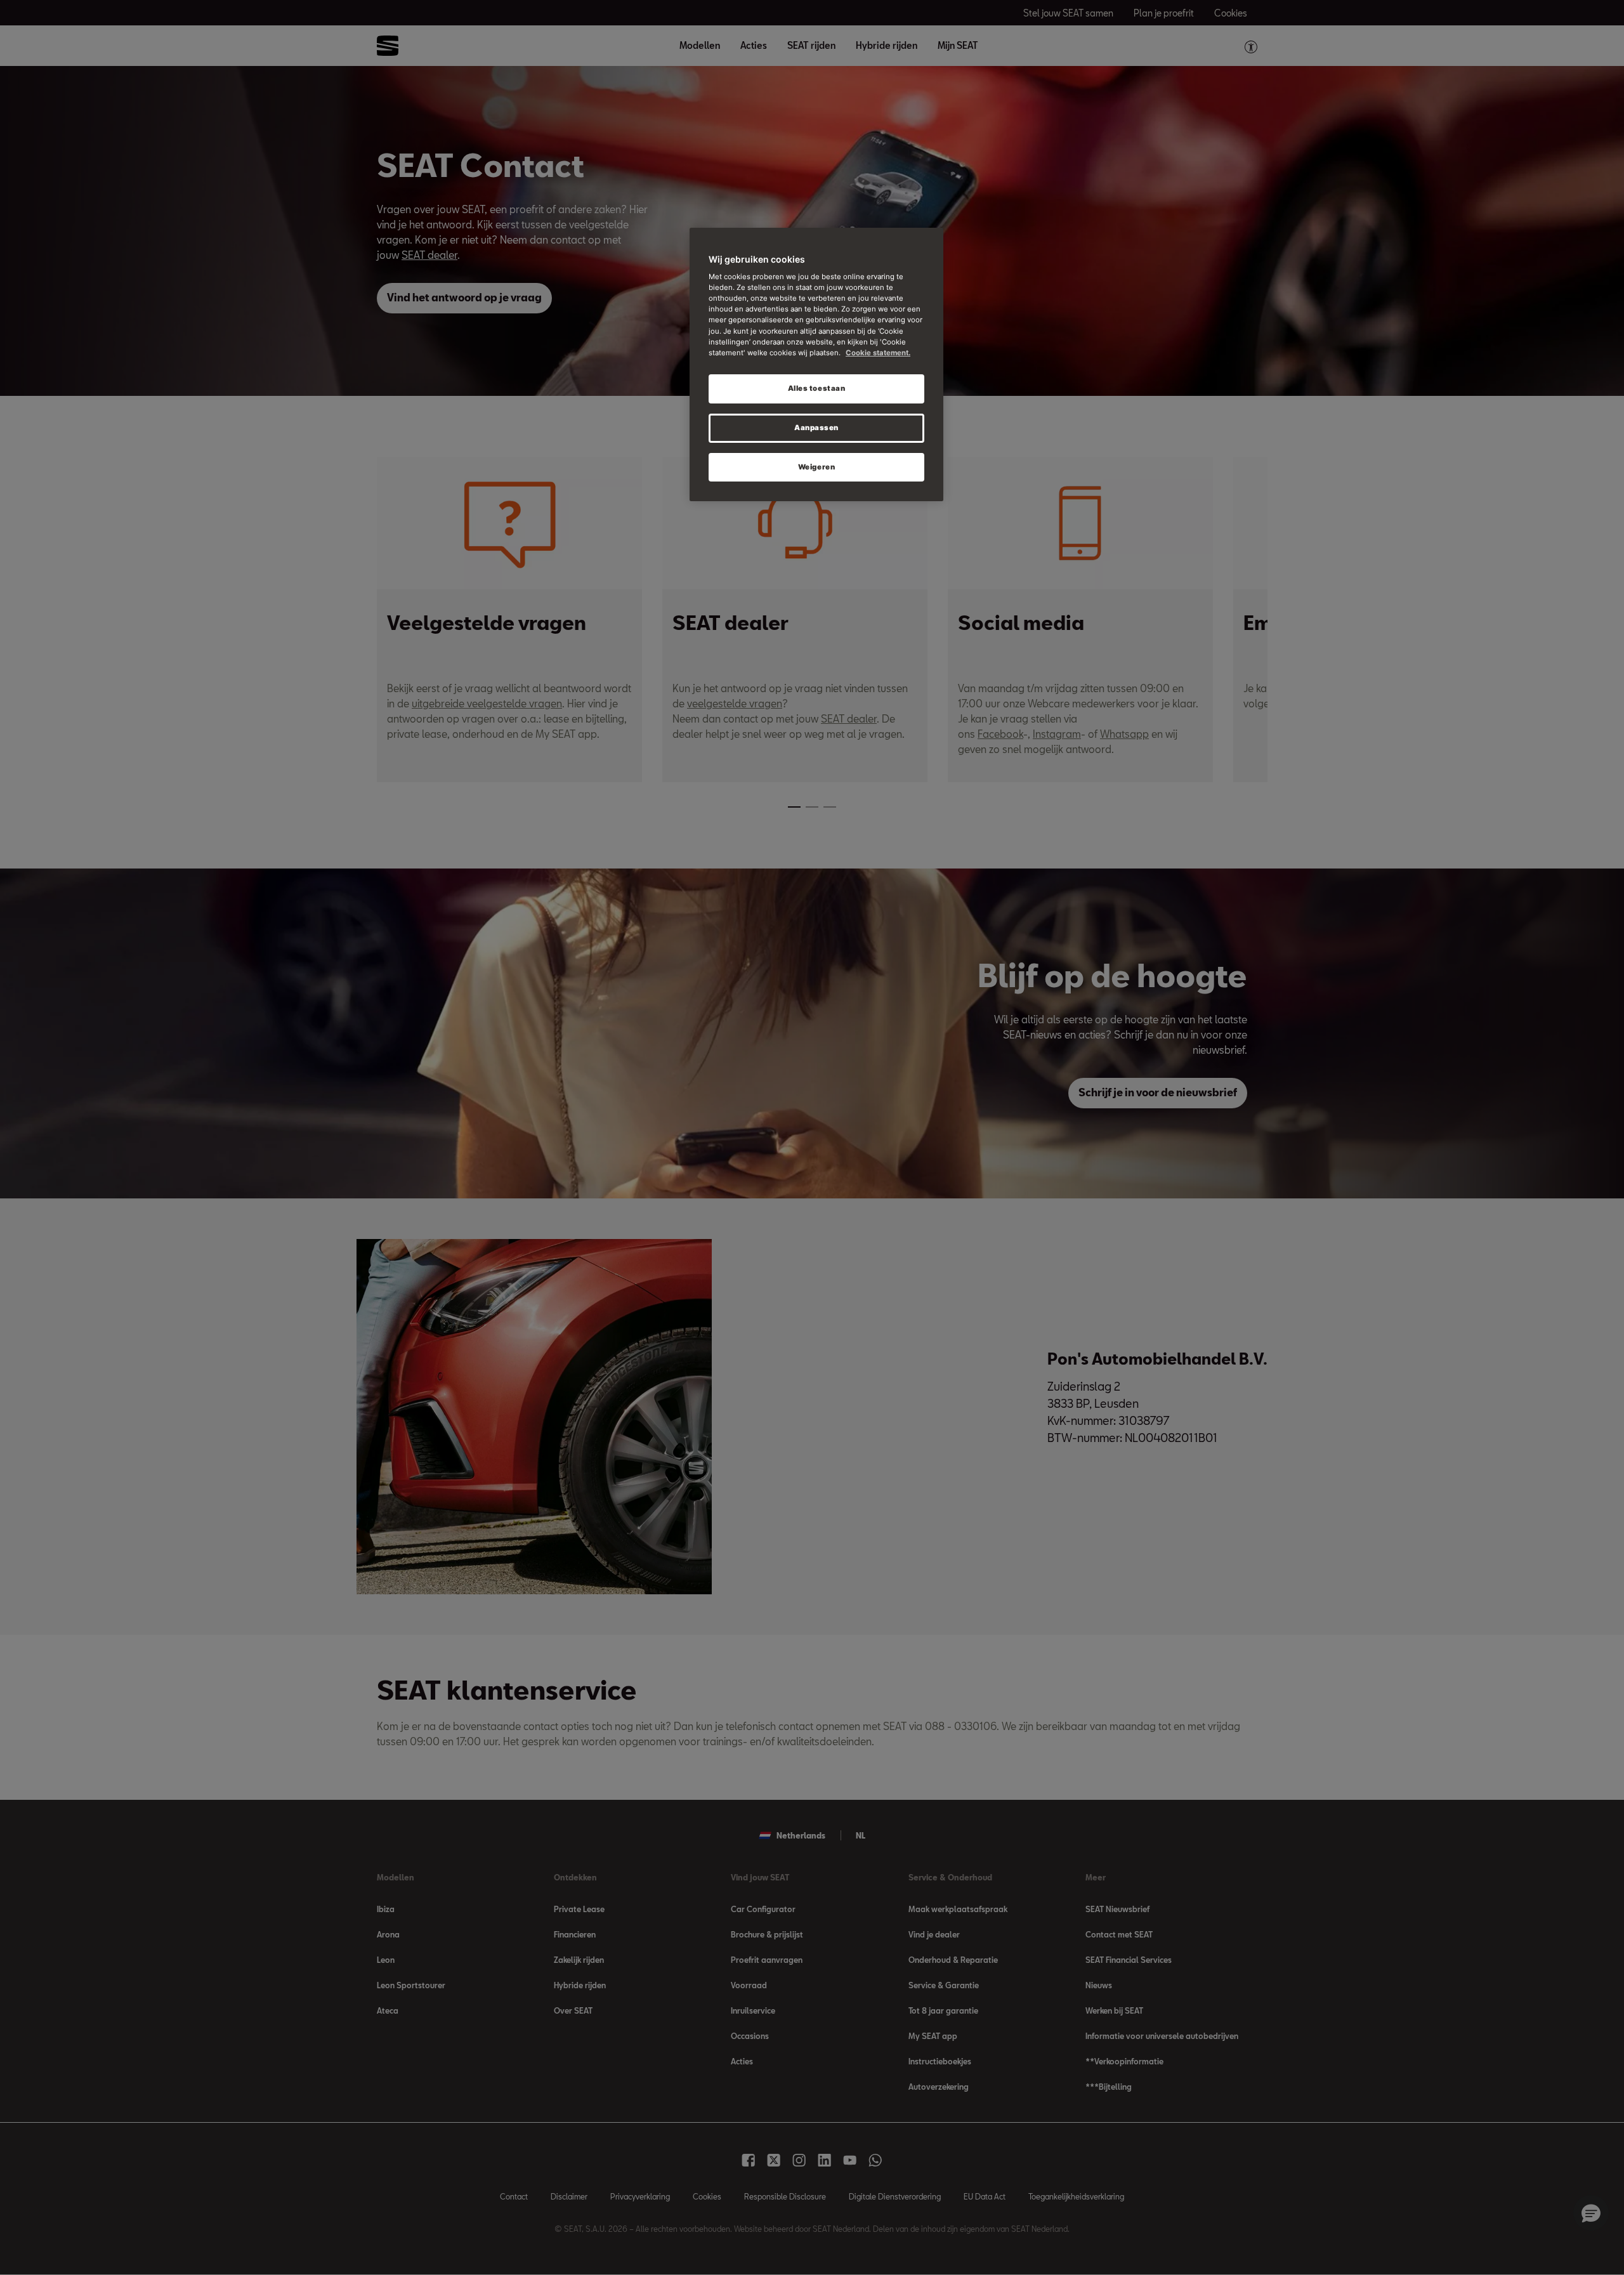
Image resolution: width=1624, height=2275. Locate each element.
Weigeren (817, 467)
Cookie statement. (878, 353)
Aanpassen (816, 428)
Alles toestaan (817, 388)
